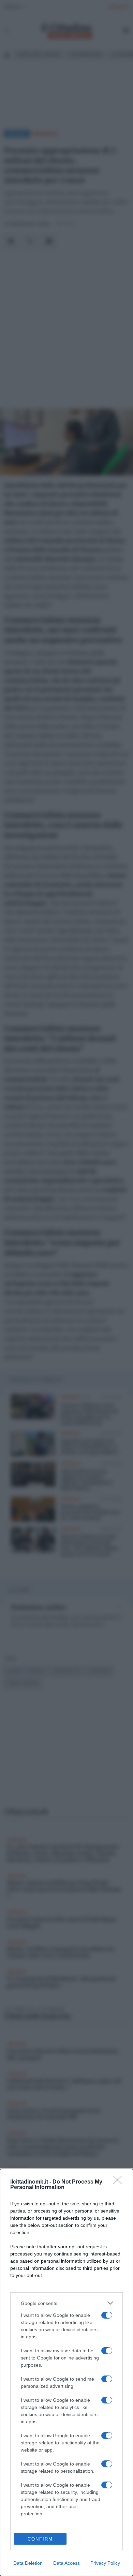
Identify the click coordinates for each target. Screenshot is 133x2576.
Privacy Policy (105, 2563)
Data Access (66, 2563)
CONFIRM (40, 2539)
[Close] (120, 2182)
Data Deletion (28, 2563)
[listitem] (66, 2303)
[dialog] (66, 2372)
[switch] (107, 2315)
